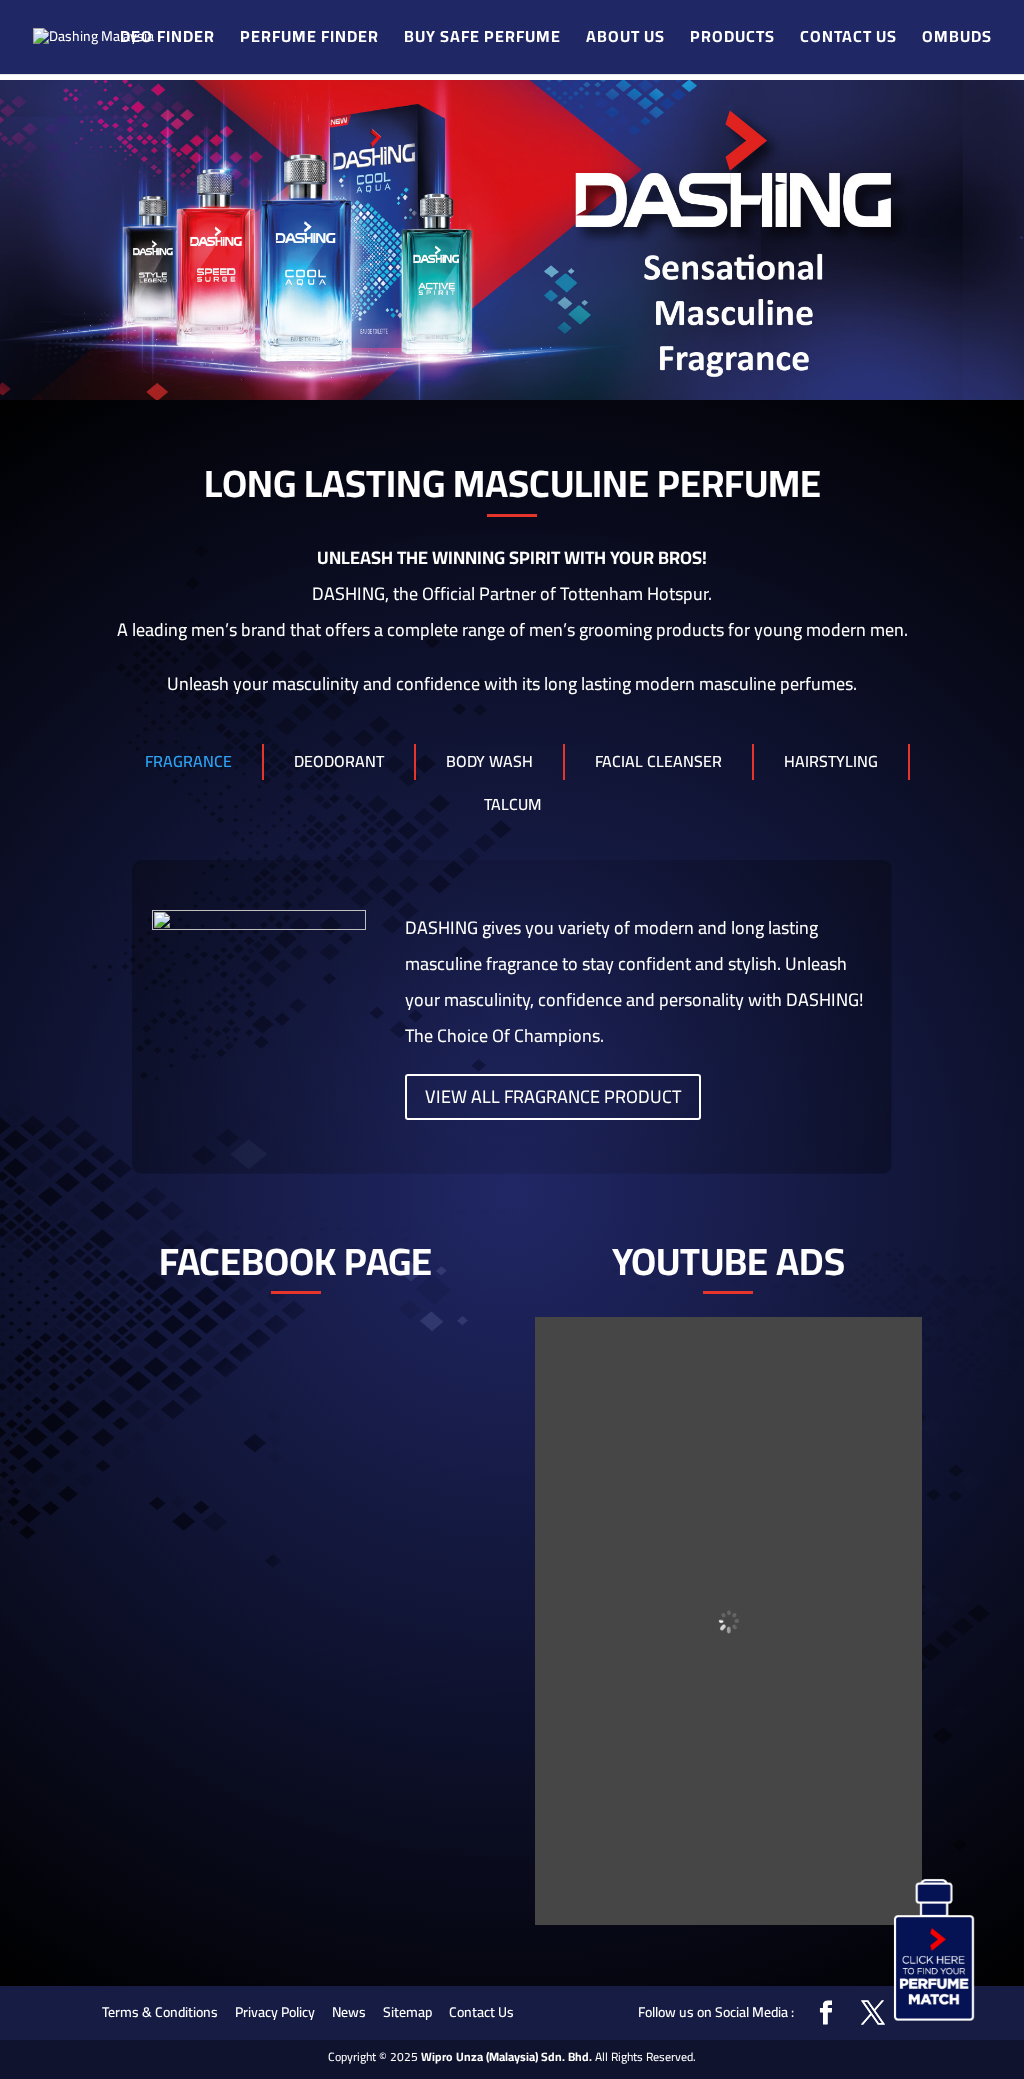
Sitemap (407, 2012)
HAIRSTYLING (831, 761)
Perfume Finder (309, 39)
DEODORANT (339, 761)
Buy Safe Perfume (482, 39)
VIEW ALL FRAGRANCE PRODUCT (553, 1096)
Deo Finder (167, 39)
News (349, 2012)
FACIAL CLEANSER (658, 761)
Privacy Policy (275, 2012)
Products (732, 39)
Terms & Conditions (160, 2012)
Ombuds (957, 39)
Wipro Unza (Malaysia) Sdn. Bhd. (506, 2056)
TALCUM (512, 804)
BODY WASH (489, 761)
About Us (625, 39)
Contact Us (848, 39)
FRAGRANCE (188, 761)
